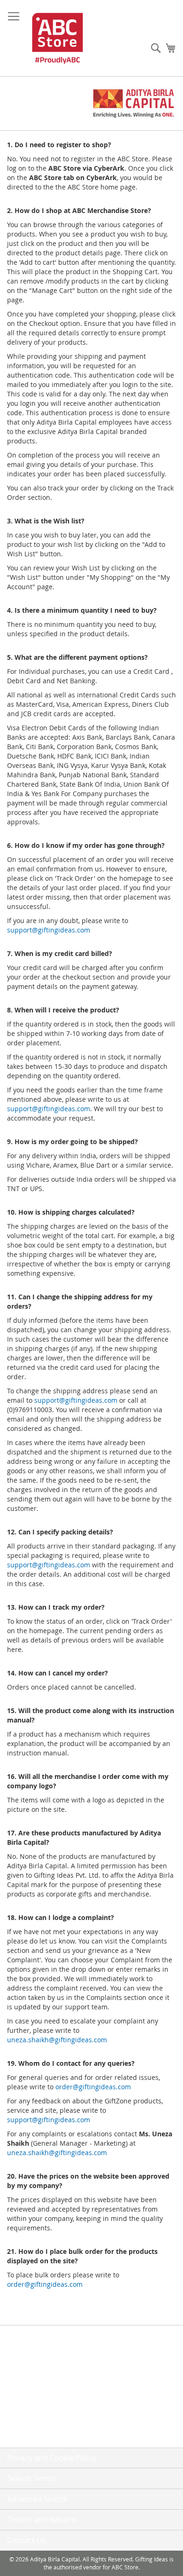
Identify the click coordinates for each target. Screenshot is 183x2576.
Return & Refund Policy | (46, 2400)
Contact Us (24, 2438)
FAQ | (16, 2344)
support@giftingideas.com (49, 930)
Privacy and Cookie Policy (52, 2458)
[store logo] (57, 38)
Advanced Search (38, 2499)
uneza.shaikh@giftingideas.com (57, 2040)
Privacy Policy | (31, 2363)
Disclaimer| (26, 2419)
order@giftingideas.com (93, 2087)
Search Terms (31, 2478)
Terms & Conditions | (41, 2382)
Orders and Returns (42, 2520)
